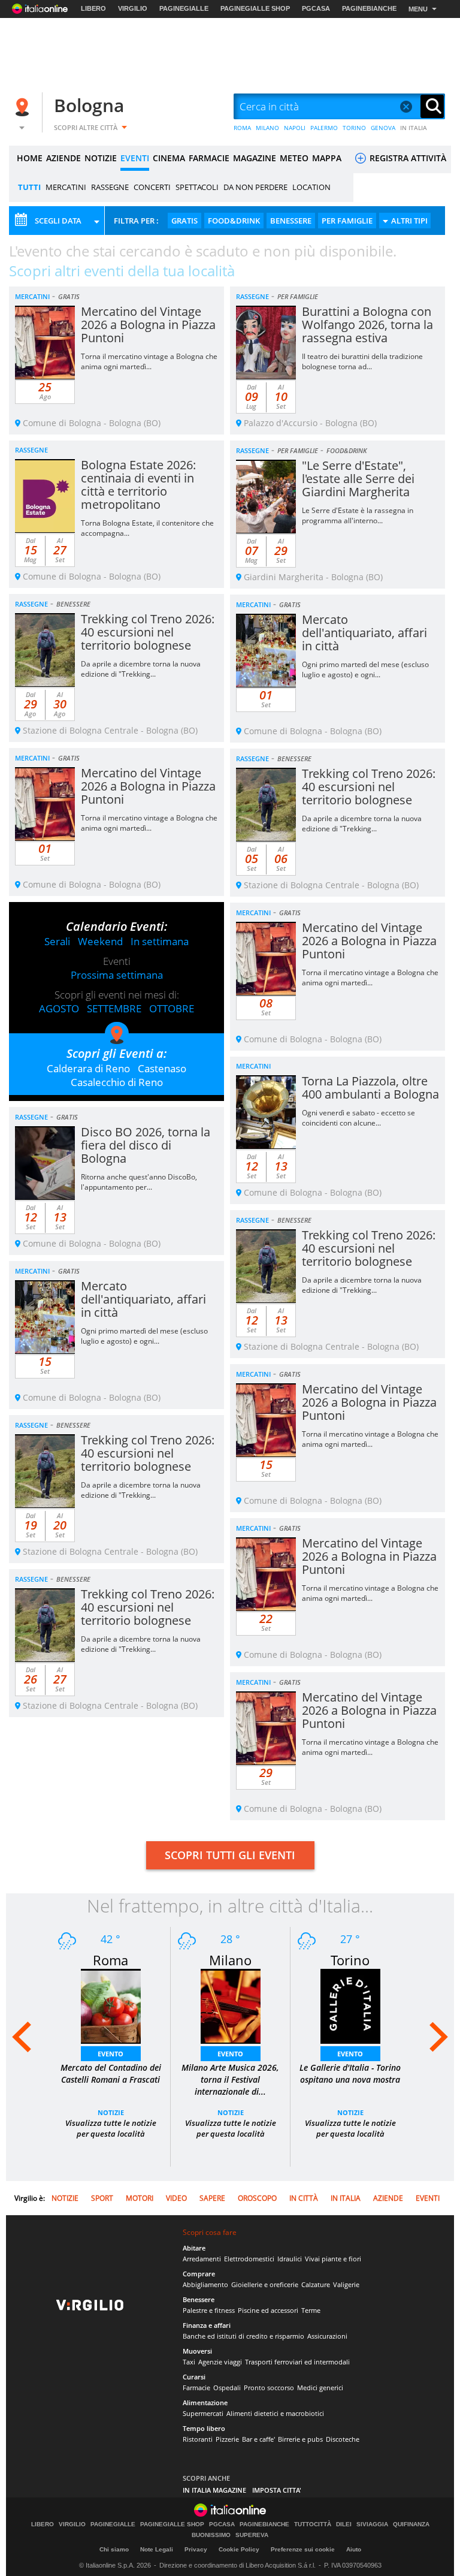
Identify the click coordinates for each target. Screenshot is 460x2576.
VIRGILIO (133, 8)
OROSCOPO (257, 2198)
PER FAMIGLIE (347, 221)
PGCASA (316, 8)
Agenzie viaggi (220, 2362)
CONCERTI (152, 187)
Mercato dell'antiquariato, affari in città (364, 633)
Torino (350, 1960)
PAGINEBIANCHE (369, 8)
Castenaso (162, 1068)
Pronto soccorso (269, 2388)
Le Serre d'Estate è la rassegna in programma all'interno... (358, 515)
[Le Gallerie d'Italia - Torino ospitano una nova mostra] (350, 2005)
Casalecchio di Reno (117, 1082)
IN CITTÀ (304, 2198)
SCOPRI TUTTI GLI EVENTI (230, 1855)
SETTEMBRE (114, 1008)
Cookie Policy (239, 2549)
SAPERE (212, 2198)
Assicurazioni (327, 2336)
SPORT (102, 2198)
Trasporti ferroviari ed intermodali (297, 2362)
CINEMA (169, 158)
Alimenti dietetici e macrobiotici (275, 2413)
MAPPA (327, 158)
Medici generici (320, 2388)
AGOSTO (59, 1008)
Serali (57, 941)
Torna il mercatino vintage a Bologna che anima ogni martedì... (149, 361)
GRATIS (184, 221)
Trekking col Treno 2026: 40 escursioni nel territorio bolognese (148, 632)
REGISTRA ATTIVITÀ (407, 158)
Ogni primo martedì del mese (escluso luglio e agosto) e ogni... (365, 669)
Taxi (189, 2362)
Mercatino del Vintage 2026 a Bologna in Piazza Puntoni (148, 325)
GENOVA (383, 128)
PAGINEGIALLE (184, 8)
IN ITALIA (414, 128)
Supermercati (203, 2413)
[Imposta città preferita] (24, 107)
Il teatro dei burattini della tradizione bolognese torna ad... (362, 361)
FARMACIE (209, 158)
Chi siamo (114, 2549)
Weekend (100, 941)
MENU (418, 9)
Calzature (316, 2284)
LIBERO (93, 8)
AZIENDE (63, 158)
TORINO (354, 128)
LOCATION (311, 187)
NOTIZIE (101, 158)
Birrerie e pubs (300, 2439)
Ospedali (227, 2388)
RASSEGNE (110, 187)
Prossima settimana (117, 975)
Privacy (196, 2549)
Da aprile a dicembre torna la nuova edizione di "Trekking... (141, 669)
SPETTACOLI (197, 187)
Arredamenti (202, 2259)
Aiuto (354, 2549)
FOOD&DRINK (234, 221)
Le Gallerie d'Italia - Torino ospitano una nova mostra (350, 2073)
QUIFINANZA (411, 2524)
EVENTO (111, 2054)
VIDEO (176, 2198)
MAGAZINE (255, 158)
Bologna (89, 105)
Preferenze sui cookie (303, 2549)
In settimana (160, 941)
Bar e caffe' (258, 2439)
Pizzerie (227, 2439)
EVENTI (135, 158)
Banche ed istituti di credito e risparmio (243, 2336)
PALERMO (324, 128)
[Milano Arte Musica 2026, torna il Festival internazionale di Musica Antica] (231, 2005)
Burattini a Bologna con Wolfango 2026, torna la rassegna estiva (367, 325)
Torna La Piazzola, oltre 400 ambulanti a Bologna (370, 1088)
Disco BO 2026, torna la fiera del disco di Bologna (146, 1145)
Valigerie (346, 2284)
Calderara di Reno (88, 1068)
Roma (111, 1960)
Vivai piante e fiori (333, 2259)
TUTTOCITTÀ (313, 2524)
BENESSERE (291, 221)
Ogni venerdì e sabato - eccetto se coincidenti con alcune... (358, 1118)
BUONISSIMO (211, 2535)
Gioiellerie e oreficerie (265, 2284)
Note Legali (157, 2549)
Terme (311, 2310)
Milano (230, 1960)
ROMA (242, 128)
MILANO (267, 128)
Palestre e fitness (209, 2310)
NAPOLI (295, 128)
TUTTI (29, 187)
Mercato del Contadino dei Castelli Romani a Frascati (111, 2073)
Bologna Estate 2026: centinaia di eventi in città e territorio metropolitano (138, 485)
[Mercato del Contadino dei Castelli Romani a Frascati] (111, 2005)
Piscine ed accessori (268, 2310)
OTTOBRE (172, 1008)
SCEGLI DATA (58, 221)
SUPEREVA (252, 2535)
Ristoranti (198, 2439)
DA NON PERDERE (255, 187)
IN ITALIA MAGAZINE (214, 2490)
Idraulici (290, 2259)
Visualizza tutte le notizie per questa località (111, 2128)
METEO (294, 158)
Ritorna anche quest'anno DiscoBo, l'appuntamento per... (139, 1182)
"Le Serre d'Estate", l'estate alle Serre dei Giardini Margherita (358, 479)
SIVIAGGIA (372, 2524)
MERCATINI (66, 187)
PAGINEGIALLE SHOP (255, 8)
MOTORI (140, 2198)
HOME (30, 158)
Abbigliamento (205, 2284)
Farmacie (196, 2388)
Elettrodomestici (249, 2259)
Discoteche (343, 2439)
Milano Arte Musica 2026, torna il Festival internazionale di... (230, 2079)
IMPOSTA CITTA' (277, 2490)
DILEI (344, 2524)
